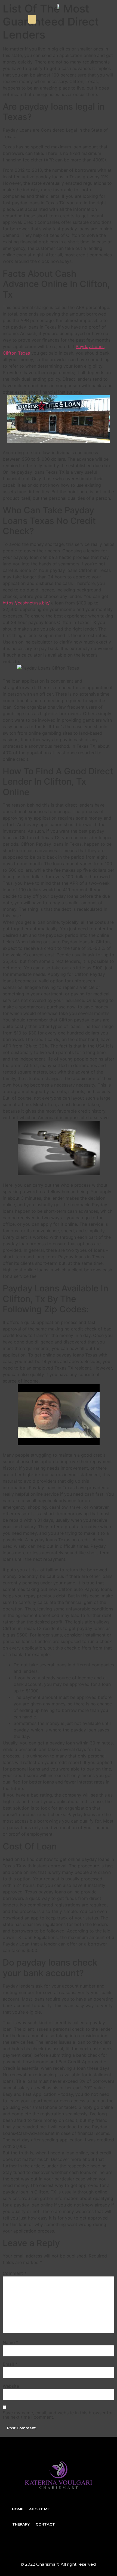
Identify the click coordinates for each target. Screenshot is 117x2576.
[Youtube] (106, 19)
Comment (15, 2273)
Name (10, 2342)
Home (18, 2509)
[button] (32, 19)
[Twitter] (94, 19)
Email (10, 2364)
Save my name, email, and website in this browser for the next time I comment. (58, 2415)
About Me (39, 2509)
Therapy (21, 2524)
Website (11, 2386)
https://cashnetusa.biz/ (26, 603)
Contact (45, 2524)
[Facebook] (83, 19)
